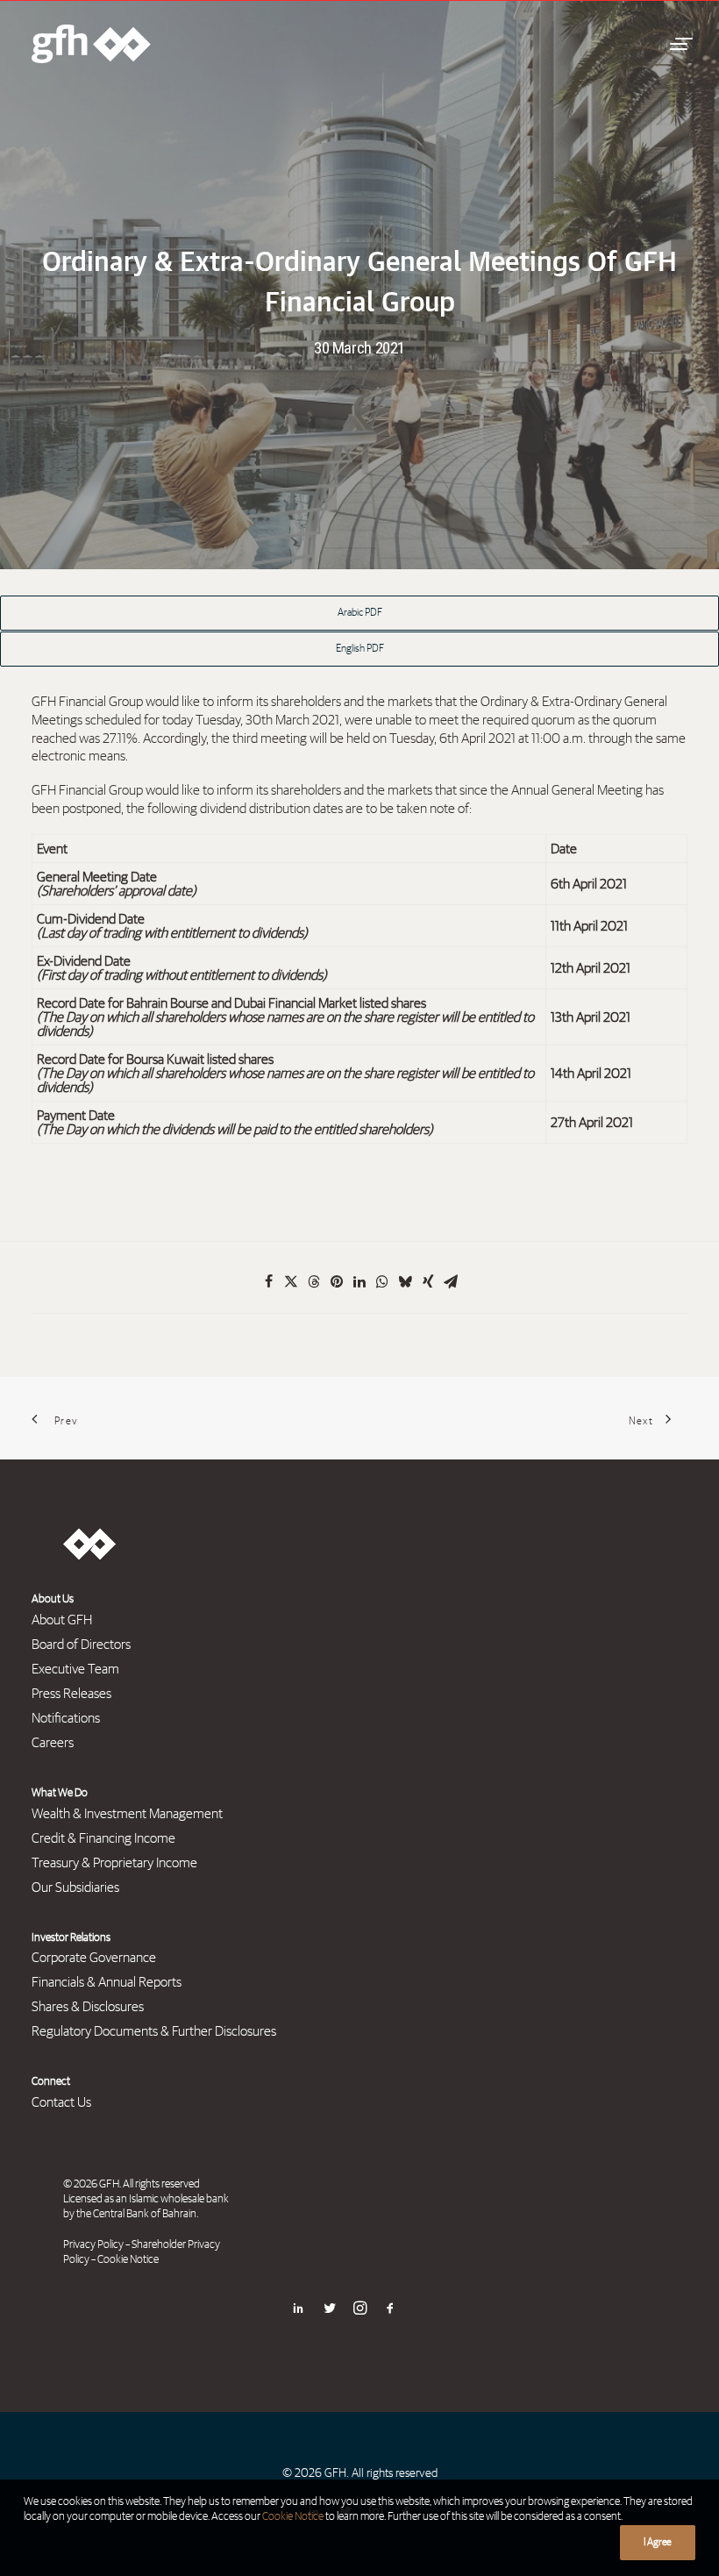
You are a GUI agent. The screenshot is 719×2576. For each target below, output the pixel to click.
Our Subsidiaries (75, 1887)
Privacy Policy (93, 2245)
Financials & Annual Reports (107, 1982)
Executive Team (75, 1669)
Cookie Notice (128, 2260)
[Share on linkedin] (359, 1281)
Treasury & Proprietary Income (114, 1863)
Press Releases (71, 1694)
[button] (679, 44)
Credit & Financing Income (103, 1838)
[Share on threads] (314, 1281)
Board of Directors (81, 1645)
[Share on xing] (428, 1281)
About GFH (62, 1620)
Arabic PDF (360, 613)
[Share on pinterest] (337, 1281)
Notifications (66, 1718)
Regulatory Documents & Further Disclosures (154, 2031)
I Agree (658, 2543)
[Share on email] (451, 1281)
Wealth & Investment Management (127, 1814)
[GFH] (91, 44)
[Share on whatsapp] (382, 1281)
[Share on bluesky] (405, 1281)
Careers (53, 1743)
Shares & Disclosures (88, 2007)
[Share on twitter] (291, 1281)
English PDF (360, 649)
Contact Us (61, 2102)
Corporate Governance (94, 1958)
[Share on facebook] (268, 1281)
